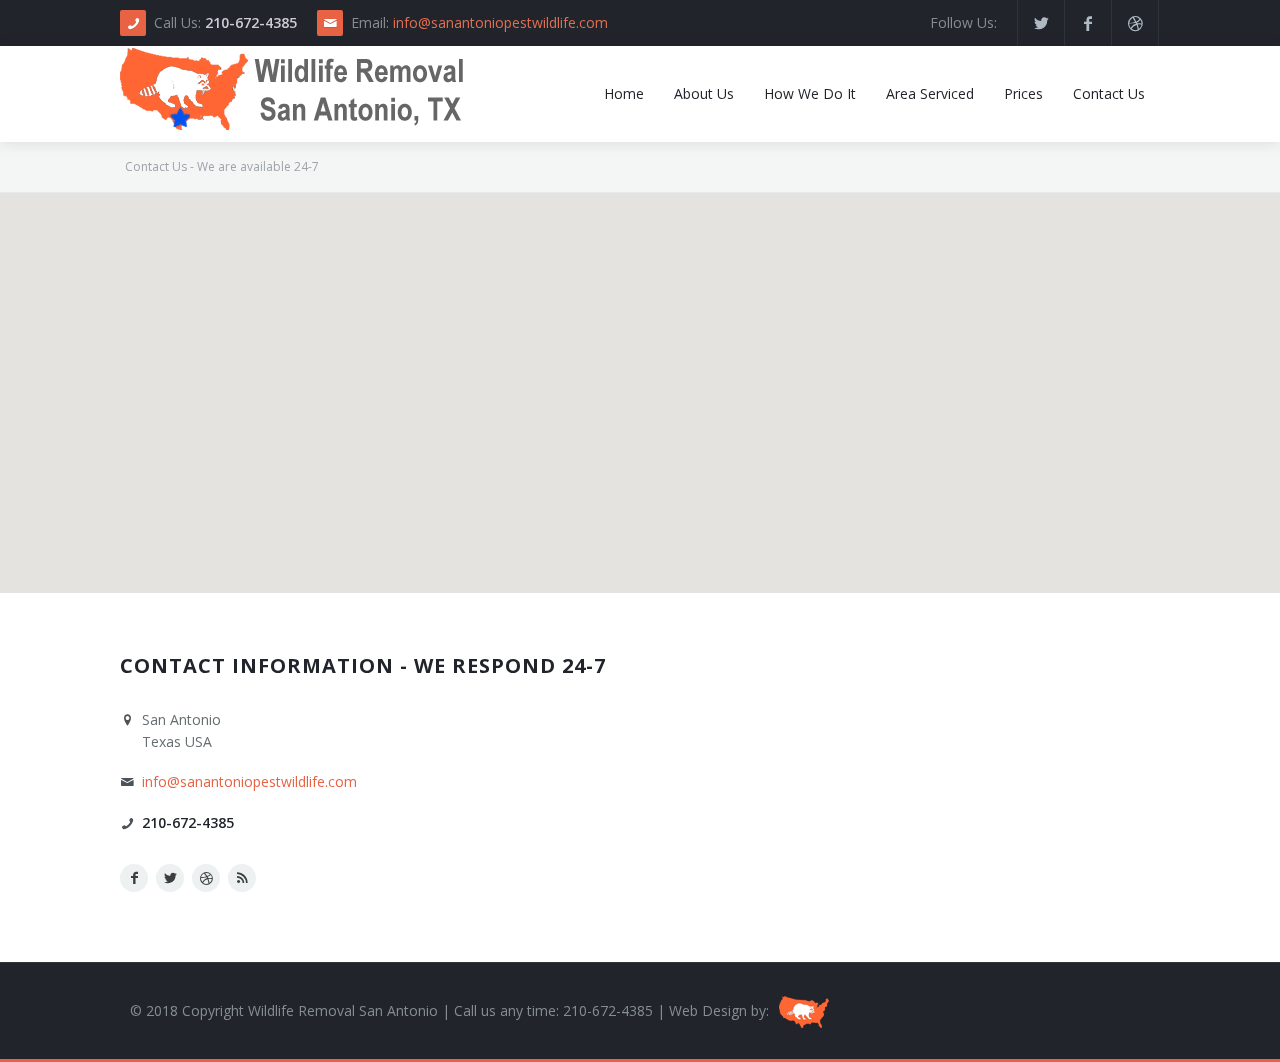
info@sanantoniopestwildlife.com (500, 22)
